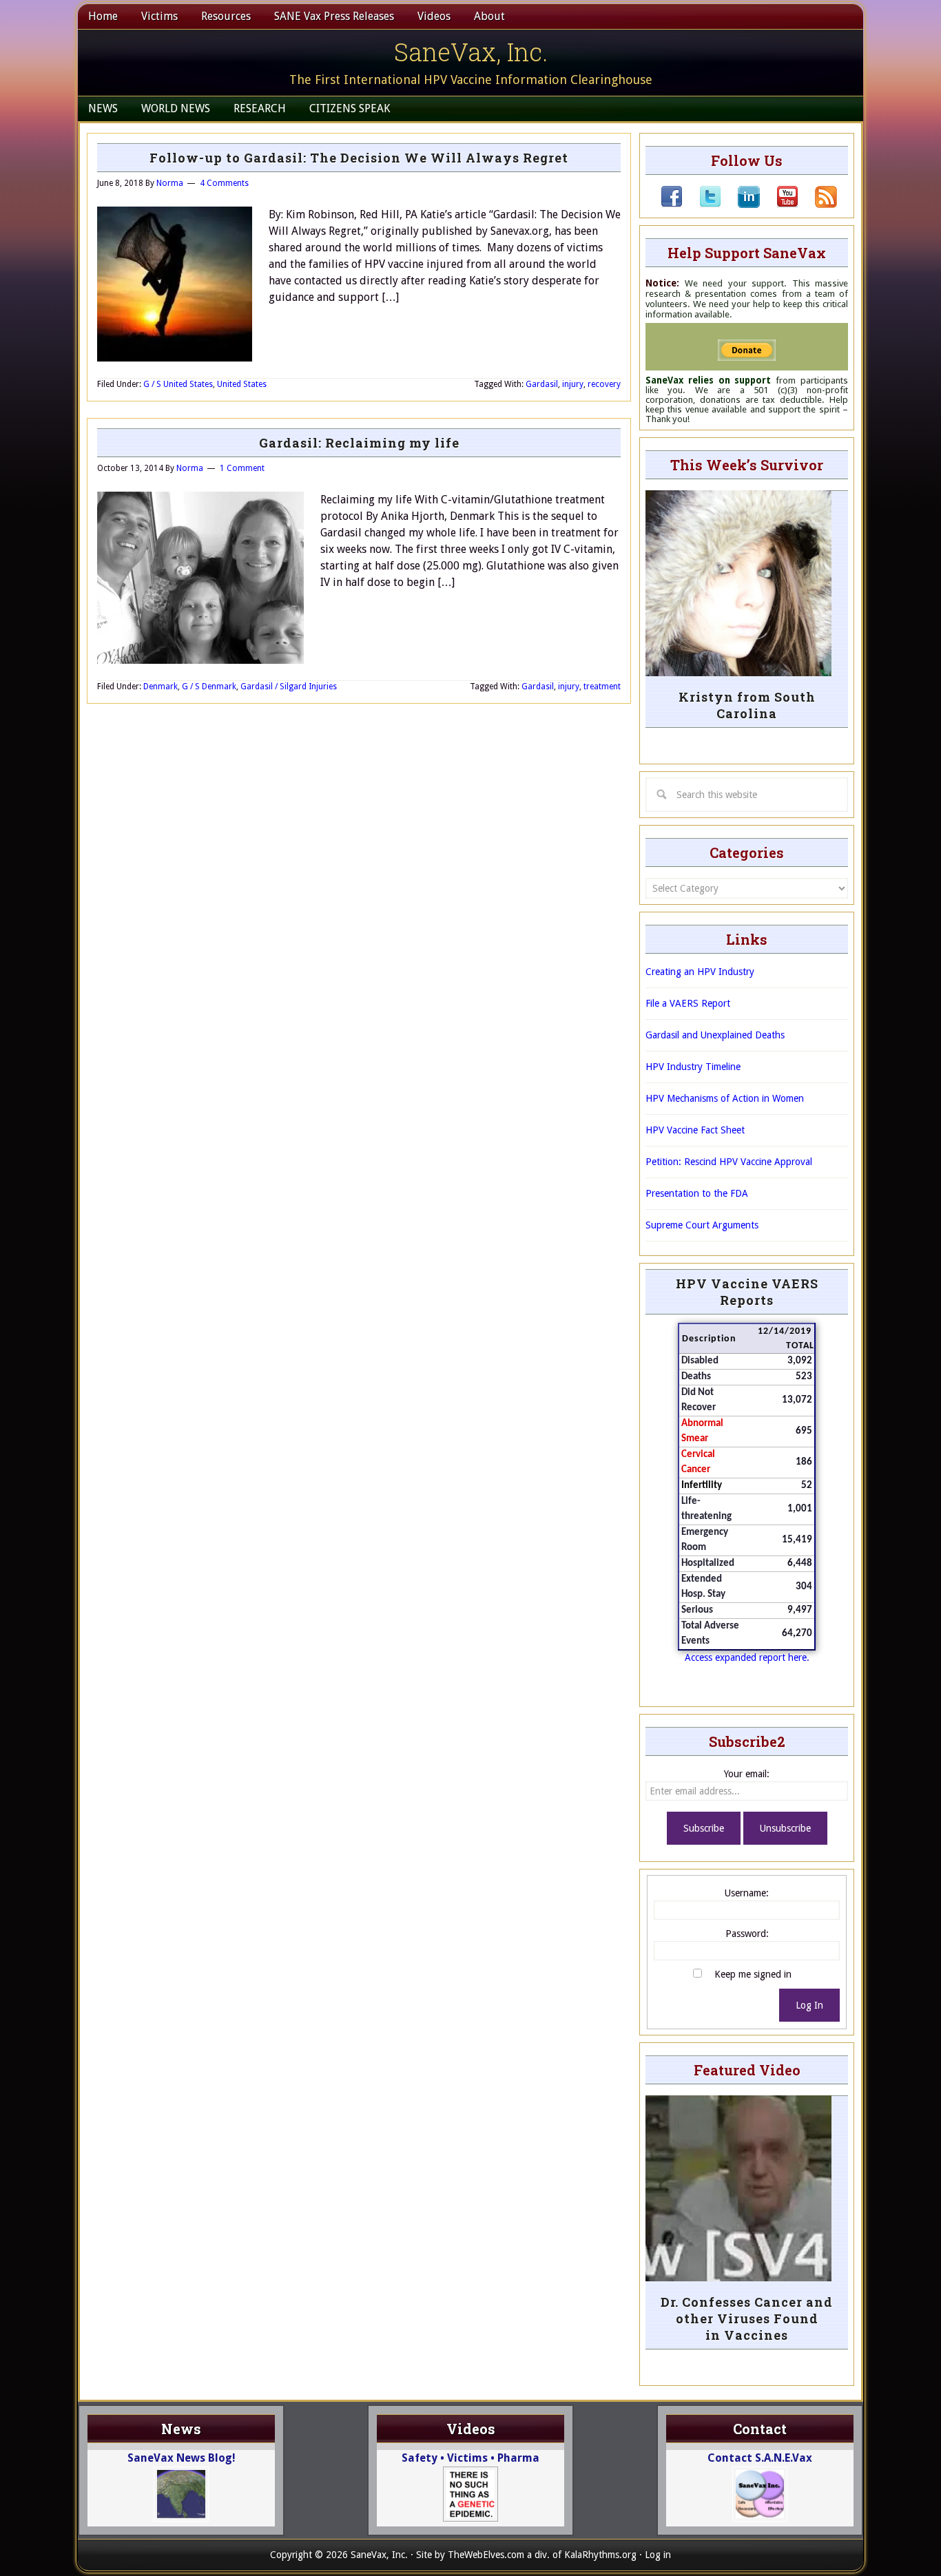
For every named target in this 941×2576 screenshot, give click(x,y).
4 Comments (224, 183)
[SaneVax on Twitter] (702, 205)
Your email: (747, 1774)
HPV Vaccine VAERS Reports (747, 1292)
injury (573, 384)
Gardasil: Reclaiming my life (359, 443)
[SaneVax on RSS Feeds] (818, 205)
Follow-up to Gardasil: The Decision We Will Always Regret (359, 158)
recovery (604, 384)
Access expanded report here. (747, 1657)
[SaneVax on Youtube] (779, 205)
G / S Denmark (209, 687)
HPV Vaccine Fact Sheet (695, 1130)
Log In (809, 2005)
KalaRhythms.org (600, 2555)
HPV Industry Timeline (693, 1067)
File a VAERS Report (688, 1003)
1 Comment (242, 468)
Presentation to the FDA (697, 1193)
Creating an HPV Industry (700, 972)
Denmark (161, 687)
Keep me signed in (753, 1974)
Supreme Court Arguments (702, 1225)
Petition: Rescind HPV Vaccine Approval (729, 1162)
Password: (747, 1934)
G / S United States (178, 384)
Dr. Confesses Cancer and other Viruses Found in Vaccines (747, 2318)
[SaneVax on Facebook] (672, 205)
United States (242, 384)
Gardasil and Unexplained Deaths (715, 1035)
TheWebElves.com (486, 2555)
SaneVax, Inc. (471, 52)
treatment (602, 687)
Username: (747, 1893)
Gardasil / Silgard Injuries (289, 687)
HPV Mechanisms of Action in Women (725, 1098)
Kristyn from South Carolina (747, 705)
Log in (658, 2555)
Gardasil (542, 384)
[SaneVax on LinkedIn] (741, 205)
